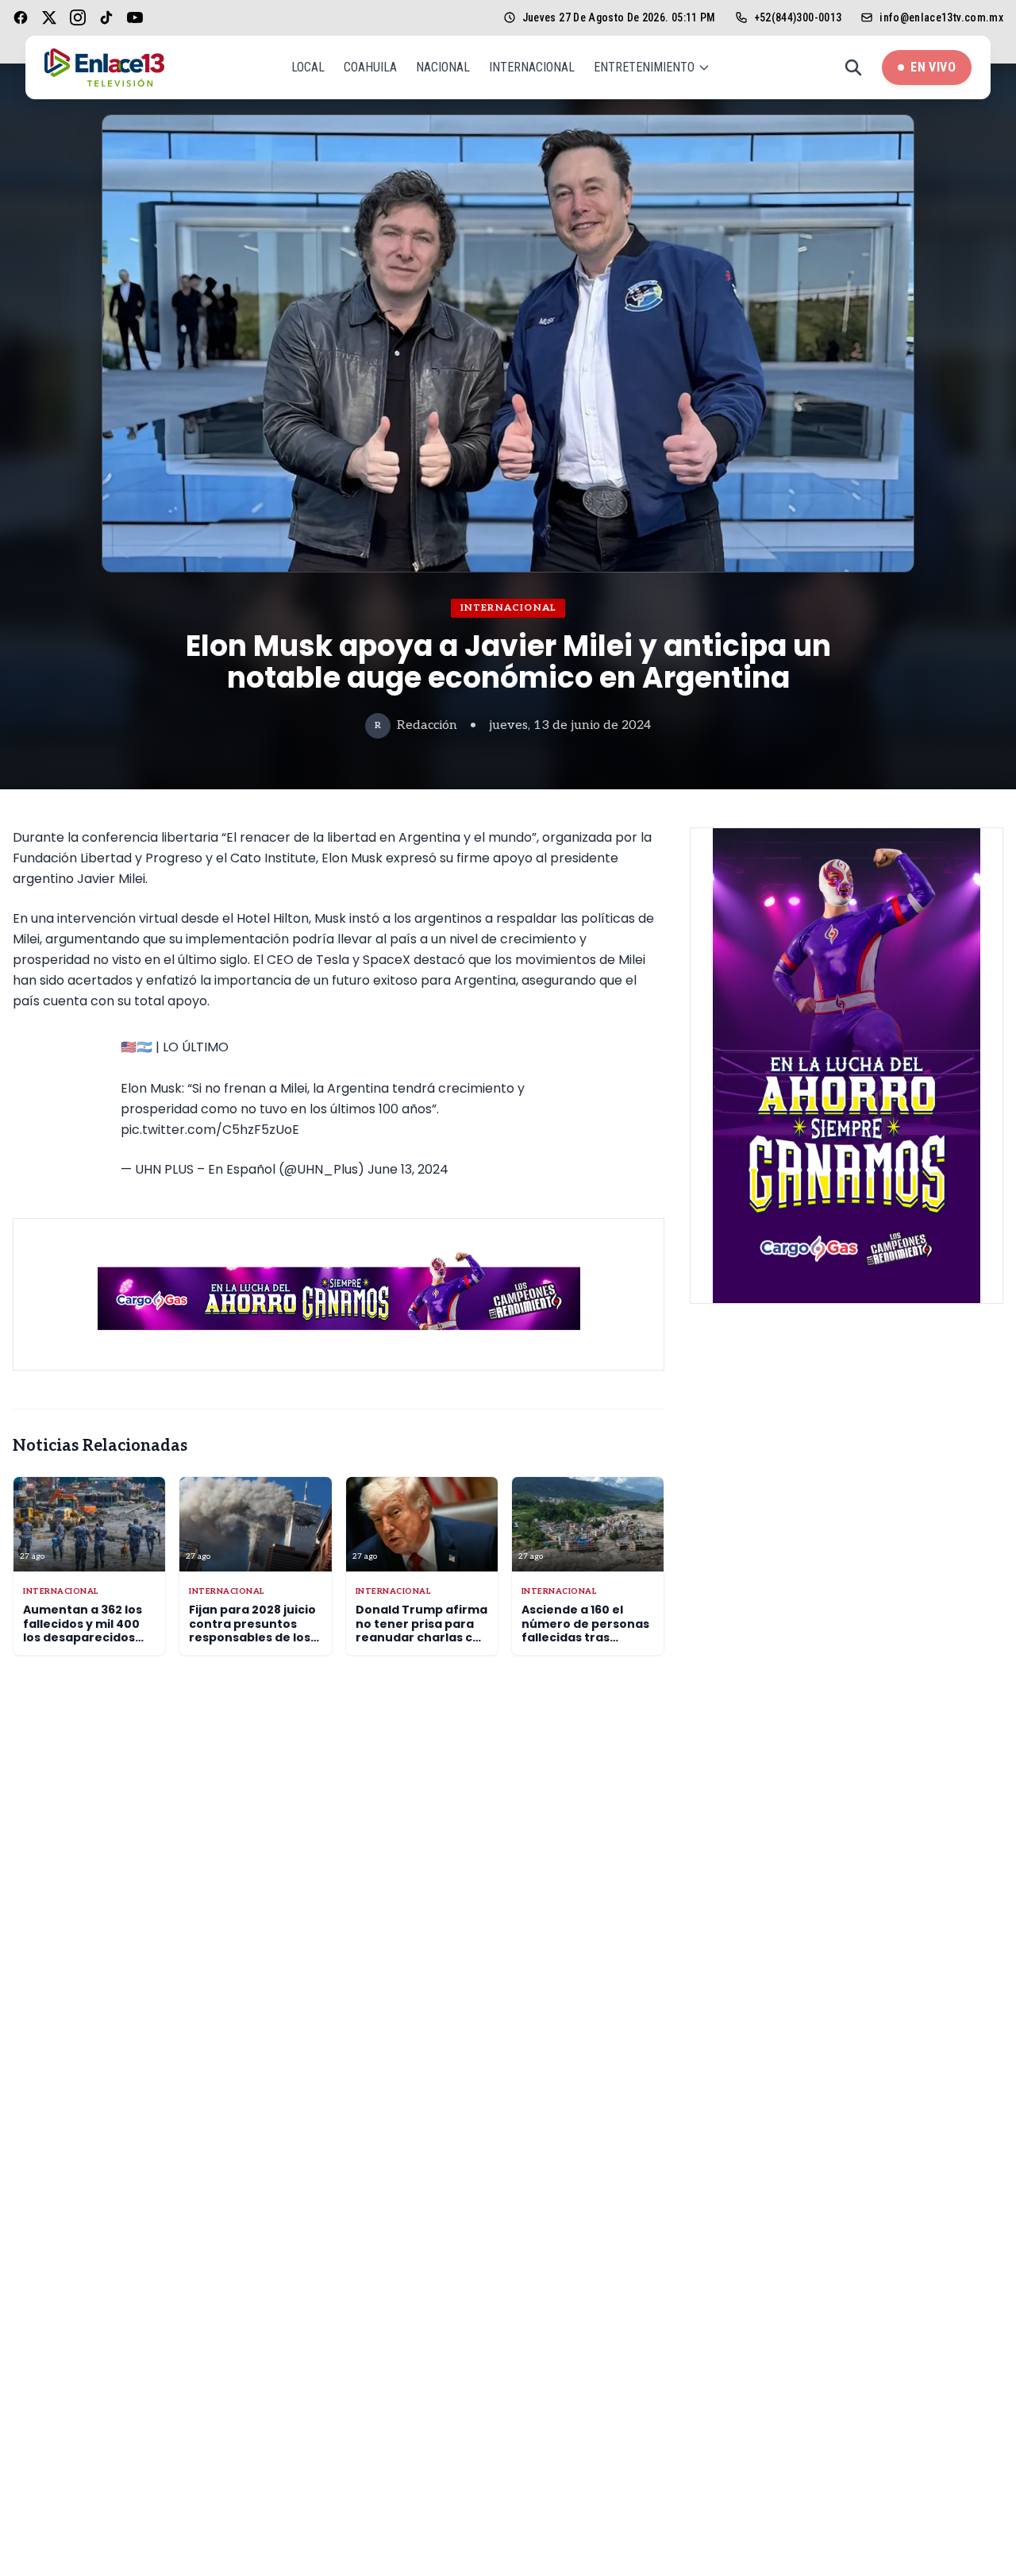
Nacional (443, 67)
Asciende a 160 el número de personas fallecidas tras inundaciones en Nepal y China (585, 1637)
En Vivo (933, 67)
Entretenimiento (644, 67)
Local (308, 67)
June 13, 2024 (408, 1169)
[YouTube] (135, 17)
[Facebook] (21, 17)
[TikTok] (106, 17)
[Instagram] (78, 17)
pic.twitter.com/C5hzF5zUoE (210, 1130)
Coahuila (370, 67)
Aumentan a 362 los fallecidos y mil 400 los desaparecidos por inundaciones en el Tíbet (86, 1637)
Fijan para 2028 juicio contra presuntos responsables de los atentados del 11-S (252, 1631)
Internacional (532, 67)
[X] (49, 17)
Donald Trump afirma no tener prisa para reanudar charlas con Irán (422, 1631)
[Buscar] (853, 67)
